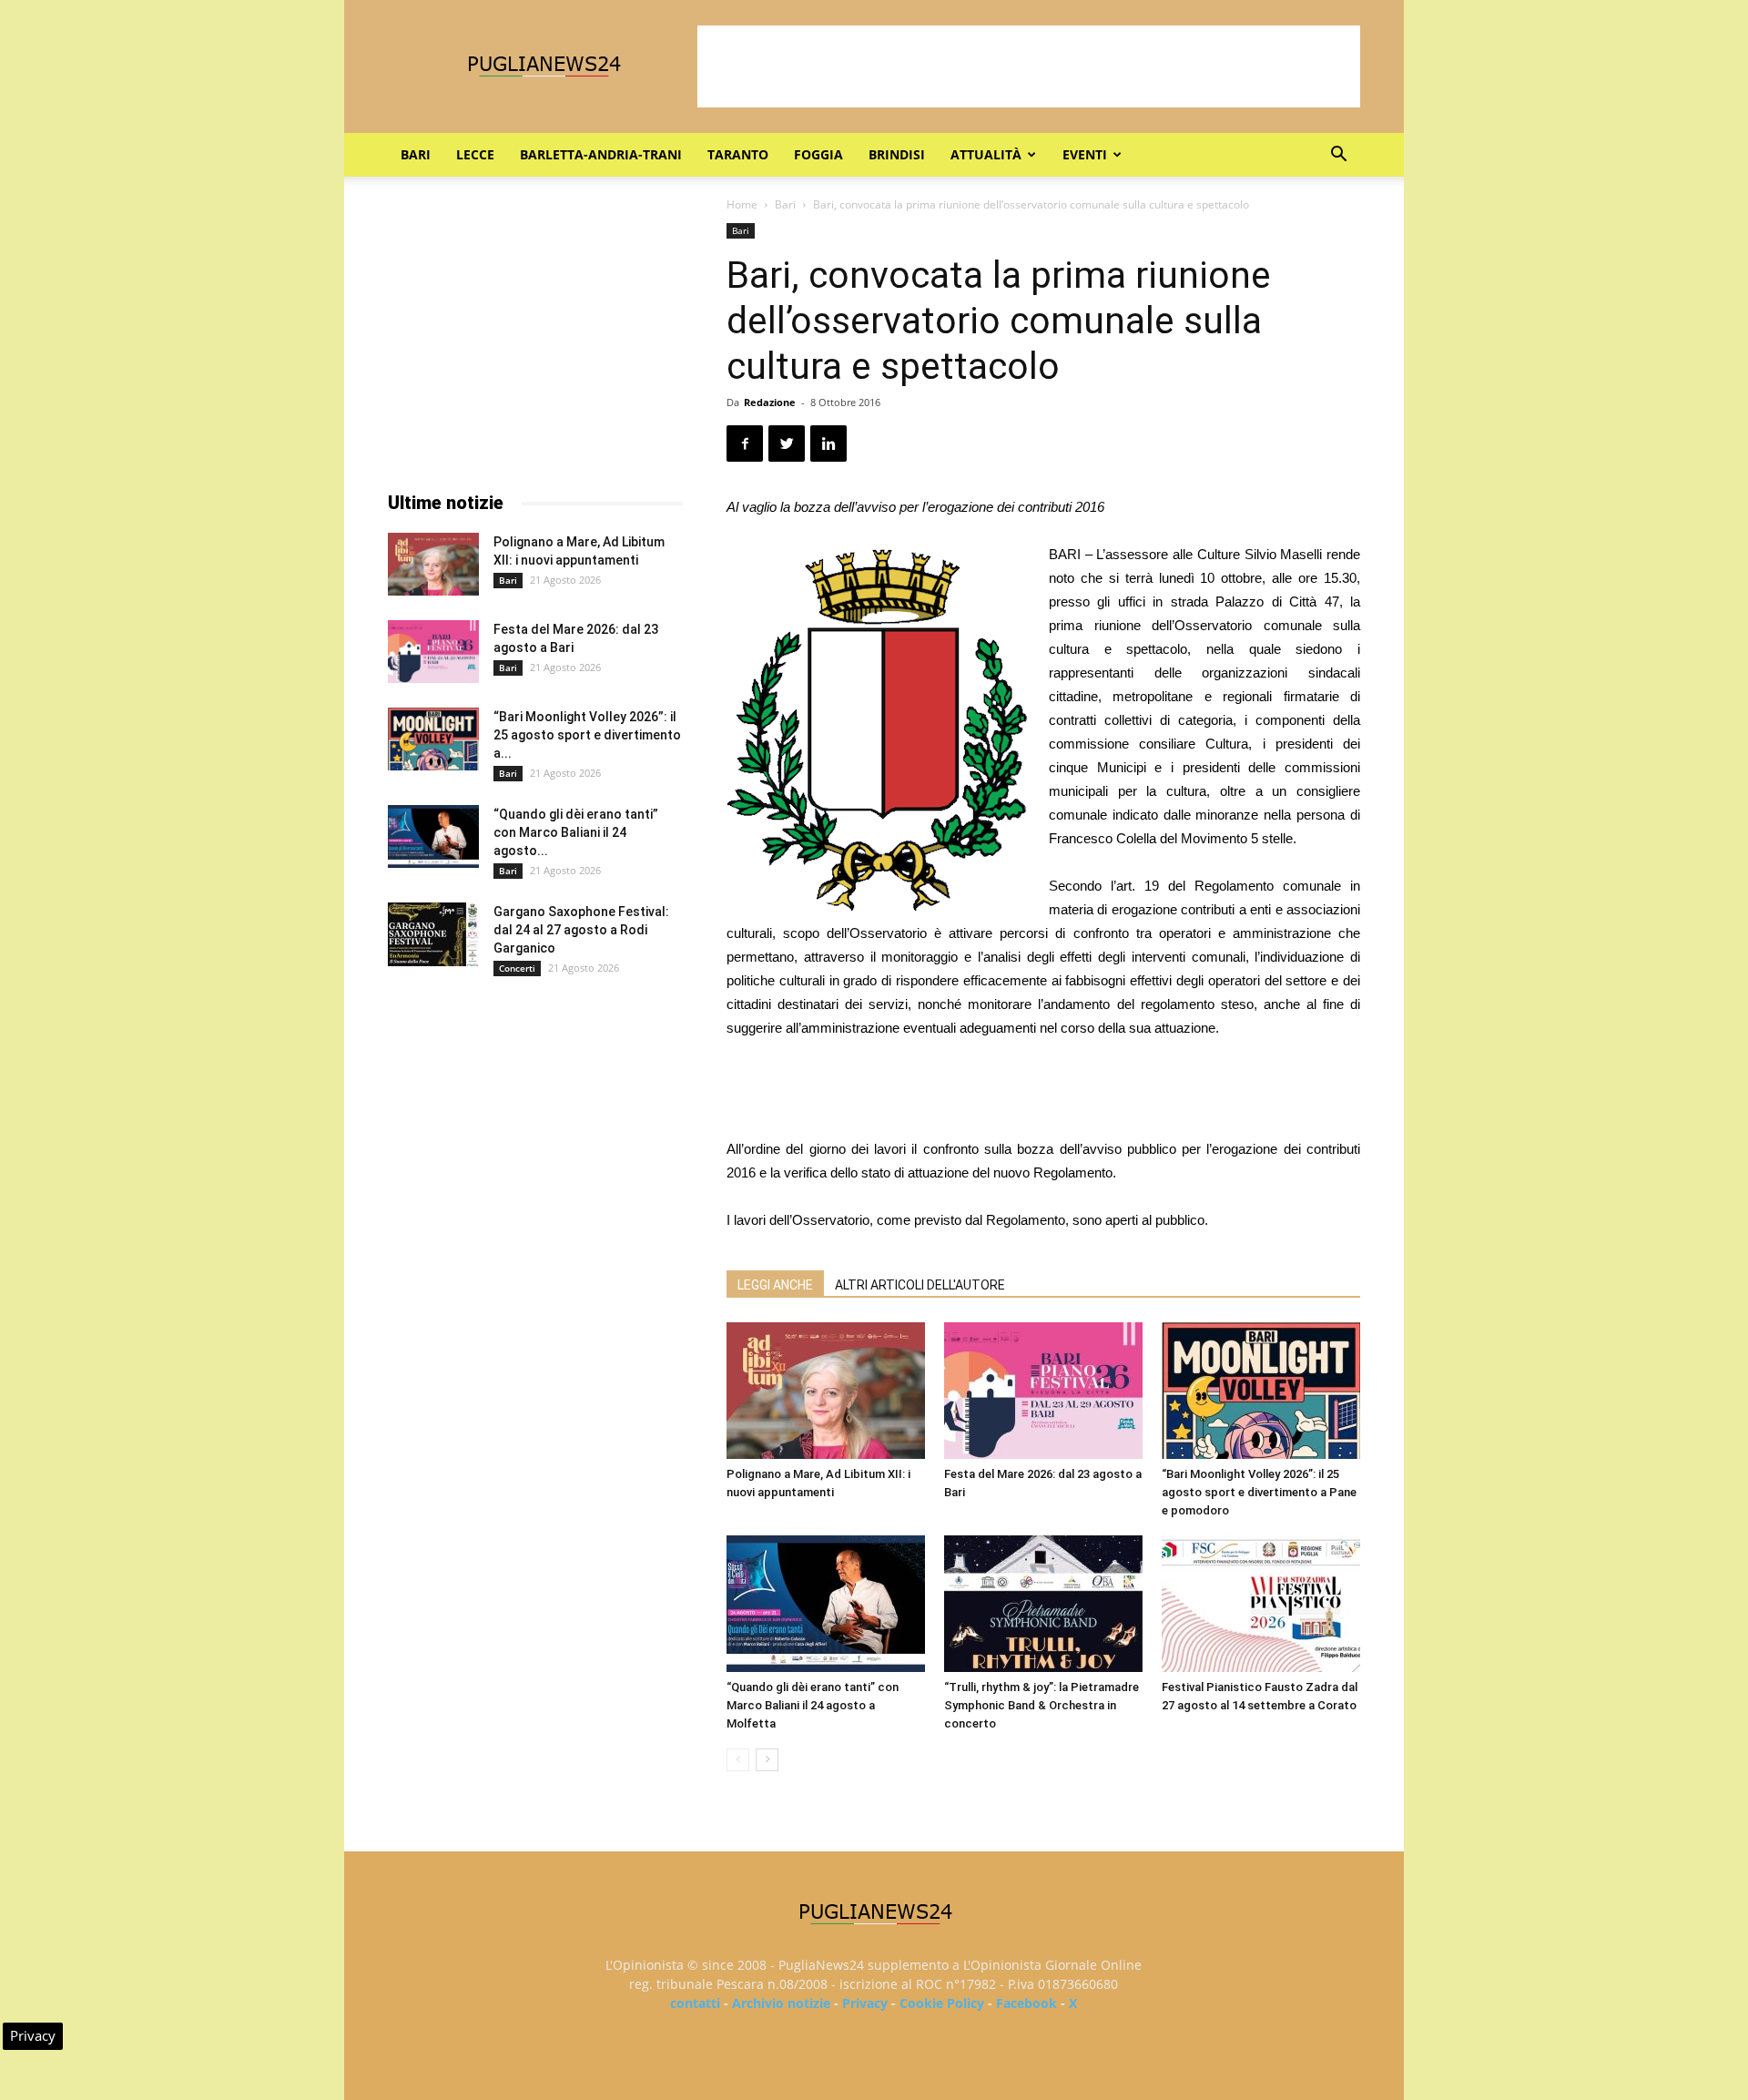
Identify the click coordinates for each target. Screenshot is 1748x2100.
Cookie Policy (942, 2003)
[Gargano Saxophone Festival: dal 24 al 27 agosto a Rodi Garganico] (433, 934)
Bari (416, 154)
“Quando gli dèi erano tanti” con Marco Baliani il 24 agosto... (576, 832)
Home (742, 204)
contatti (695, 2003)
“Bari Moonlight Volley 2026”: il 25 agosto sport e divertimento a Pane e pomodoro (1259, 1492)
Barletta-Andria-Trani (601, 154)
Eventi (1085, 154)
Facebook (1026, 2003)
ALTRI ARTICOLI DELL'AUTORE (920, 1285)
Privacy (865, 2003)
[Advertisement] (1029, 66)
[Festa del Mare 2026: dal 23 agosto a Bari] (1043, 1391)
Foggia (818, 154)
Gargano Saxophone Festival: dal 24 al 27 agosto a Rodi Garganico (581, 930)
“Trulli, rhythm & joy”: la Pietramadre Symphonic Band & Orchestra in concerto (1042, 1705)
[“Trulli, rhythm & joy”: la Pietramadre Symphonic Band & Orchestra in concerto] (1043, 1604)
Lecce (475, 154)
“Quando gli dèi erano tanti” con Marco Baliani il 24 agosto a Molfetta (813, 1705)
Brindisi (897, 154)
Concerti (517, 968)
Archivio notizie (781, 2003)
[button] (1338, 156)
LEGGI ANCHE (775, 1285)
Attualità (986, 154)
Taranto (738, 154)
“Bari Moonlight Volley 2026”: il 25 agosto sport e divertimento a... (587, 735)
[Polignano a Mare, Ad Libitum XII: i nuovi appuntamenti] (826, 1391)
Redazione (770, 402)
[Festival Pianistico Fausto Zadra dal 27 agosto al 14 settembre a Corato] (1261, 1604)
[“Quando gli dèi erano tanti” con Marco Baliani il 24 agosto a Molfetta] (826, 1604)
